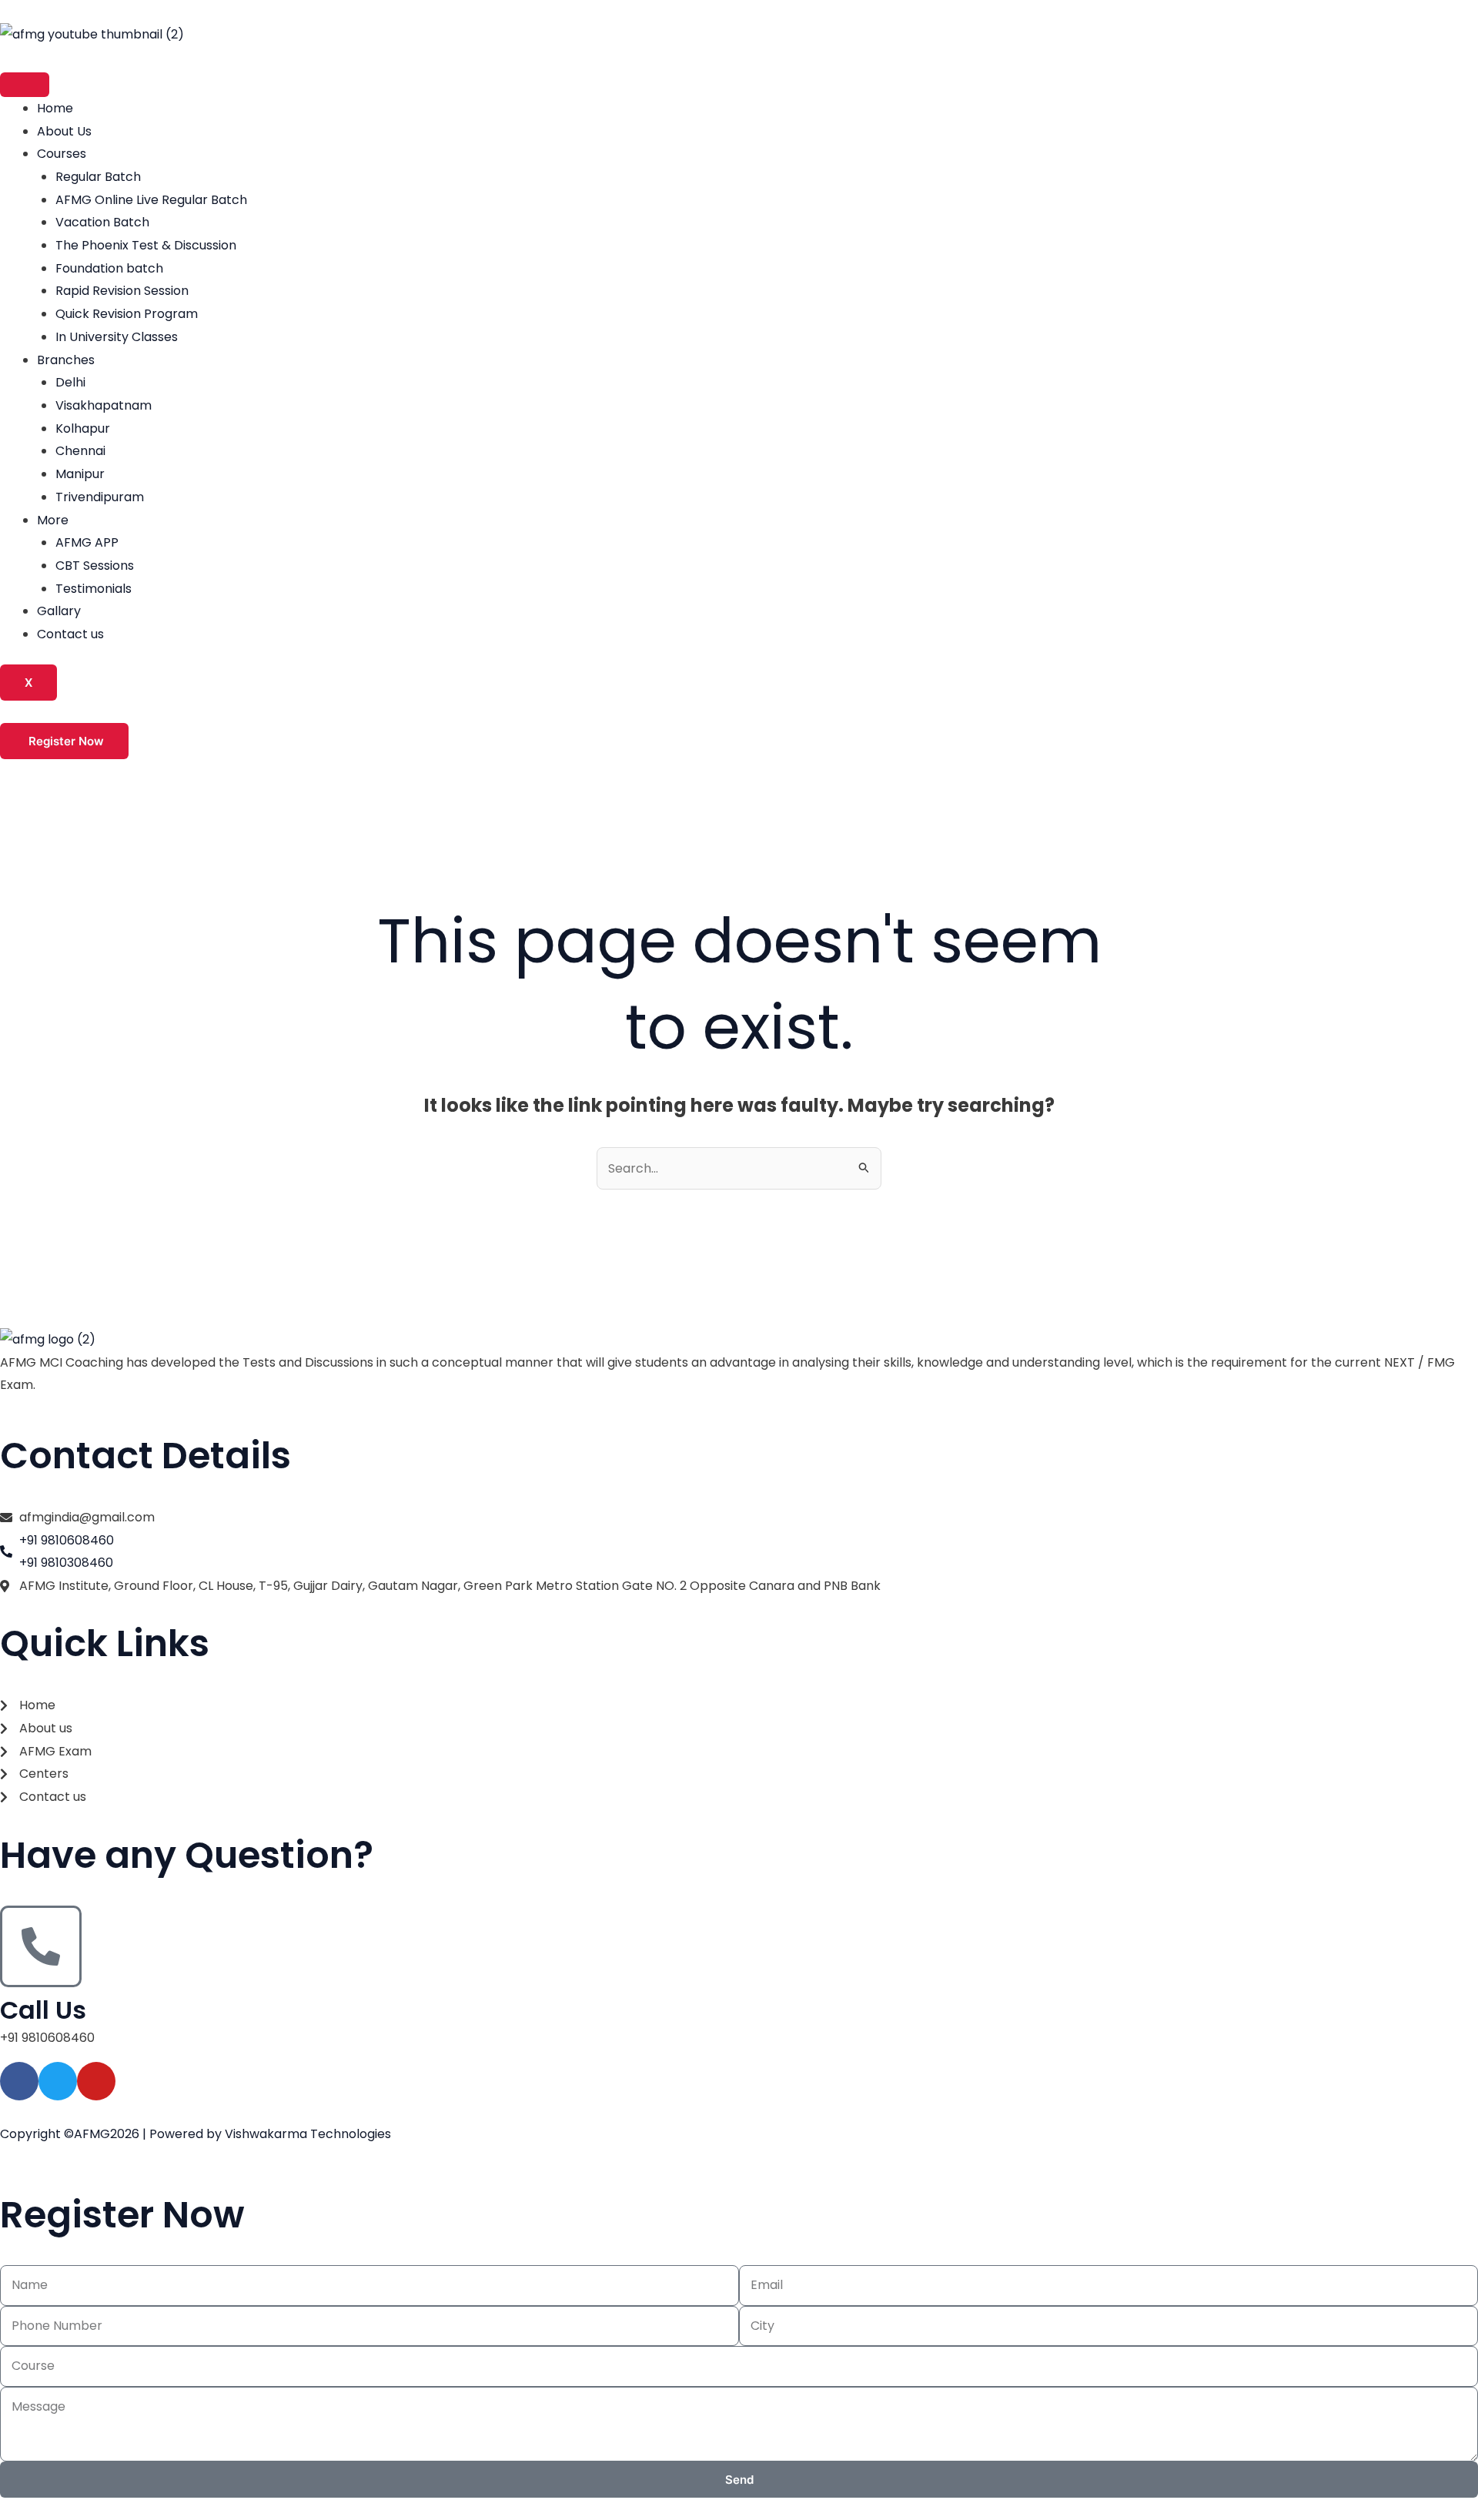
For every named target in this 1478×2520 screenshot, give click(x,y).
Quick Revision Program (127, 314)
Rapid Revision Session (122, 291)
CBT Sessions (95, 566)
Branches (66, 360)
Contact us (70, 634)
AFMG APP (87, 542)
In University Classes (117, 337)
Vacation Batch (102, 222)
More (53, 520)
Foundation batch (109, 268)
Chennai (80, 451)
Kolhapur (83, 428)
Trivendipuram (100, 497)
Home (55, 108)
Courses (62, 154)
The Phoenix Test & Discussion (146, 245)
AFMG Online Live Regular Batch (151, 200)
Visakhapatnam (104, 405)
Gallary (59, 611)
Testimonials (94, 589)
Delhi (70, 382)
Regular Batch (98, 177)
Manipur (80, 474)
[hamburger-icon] (25, 85)
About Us (64, 131)
